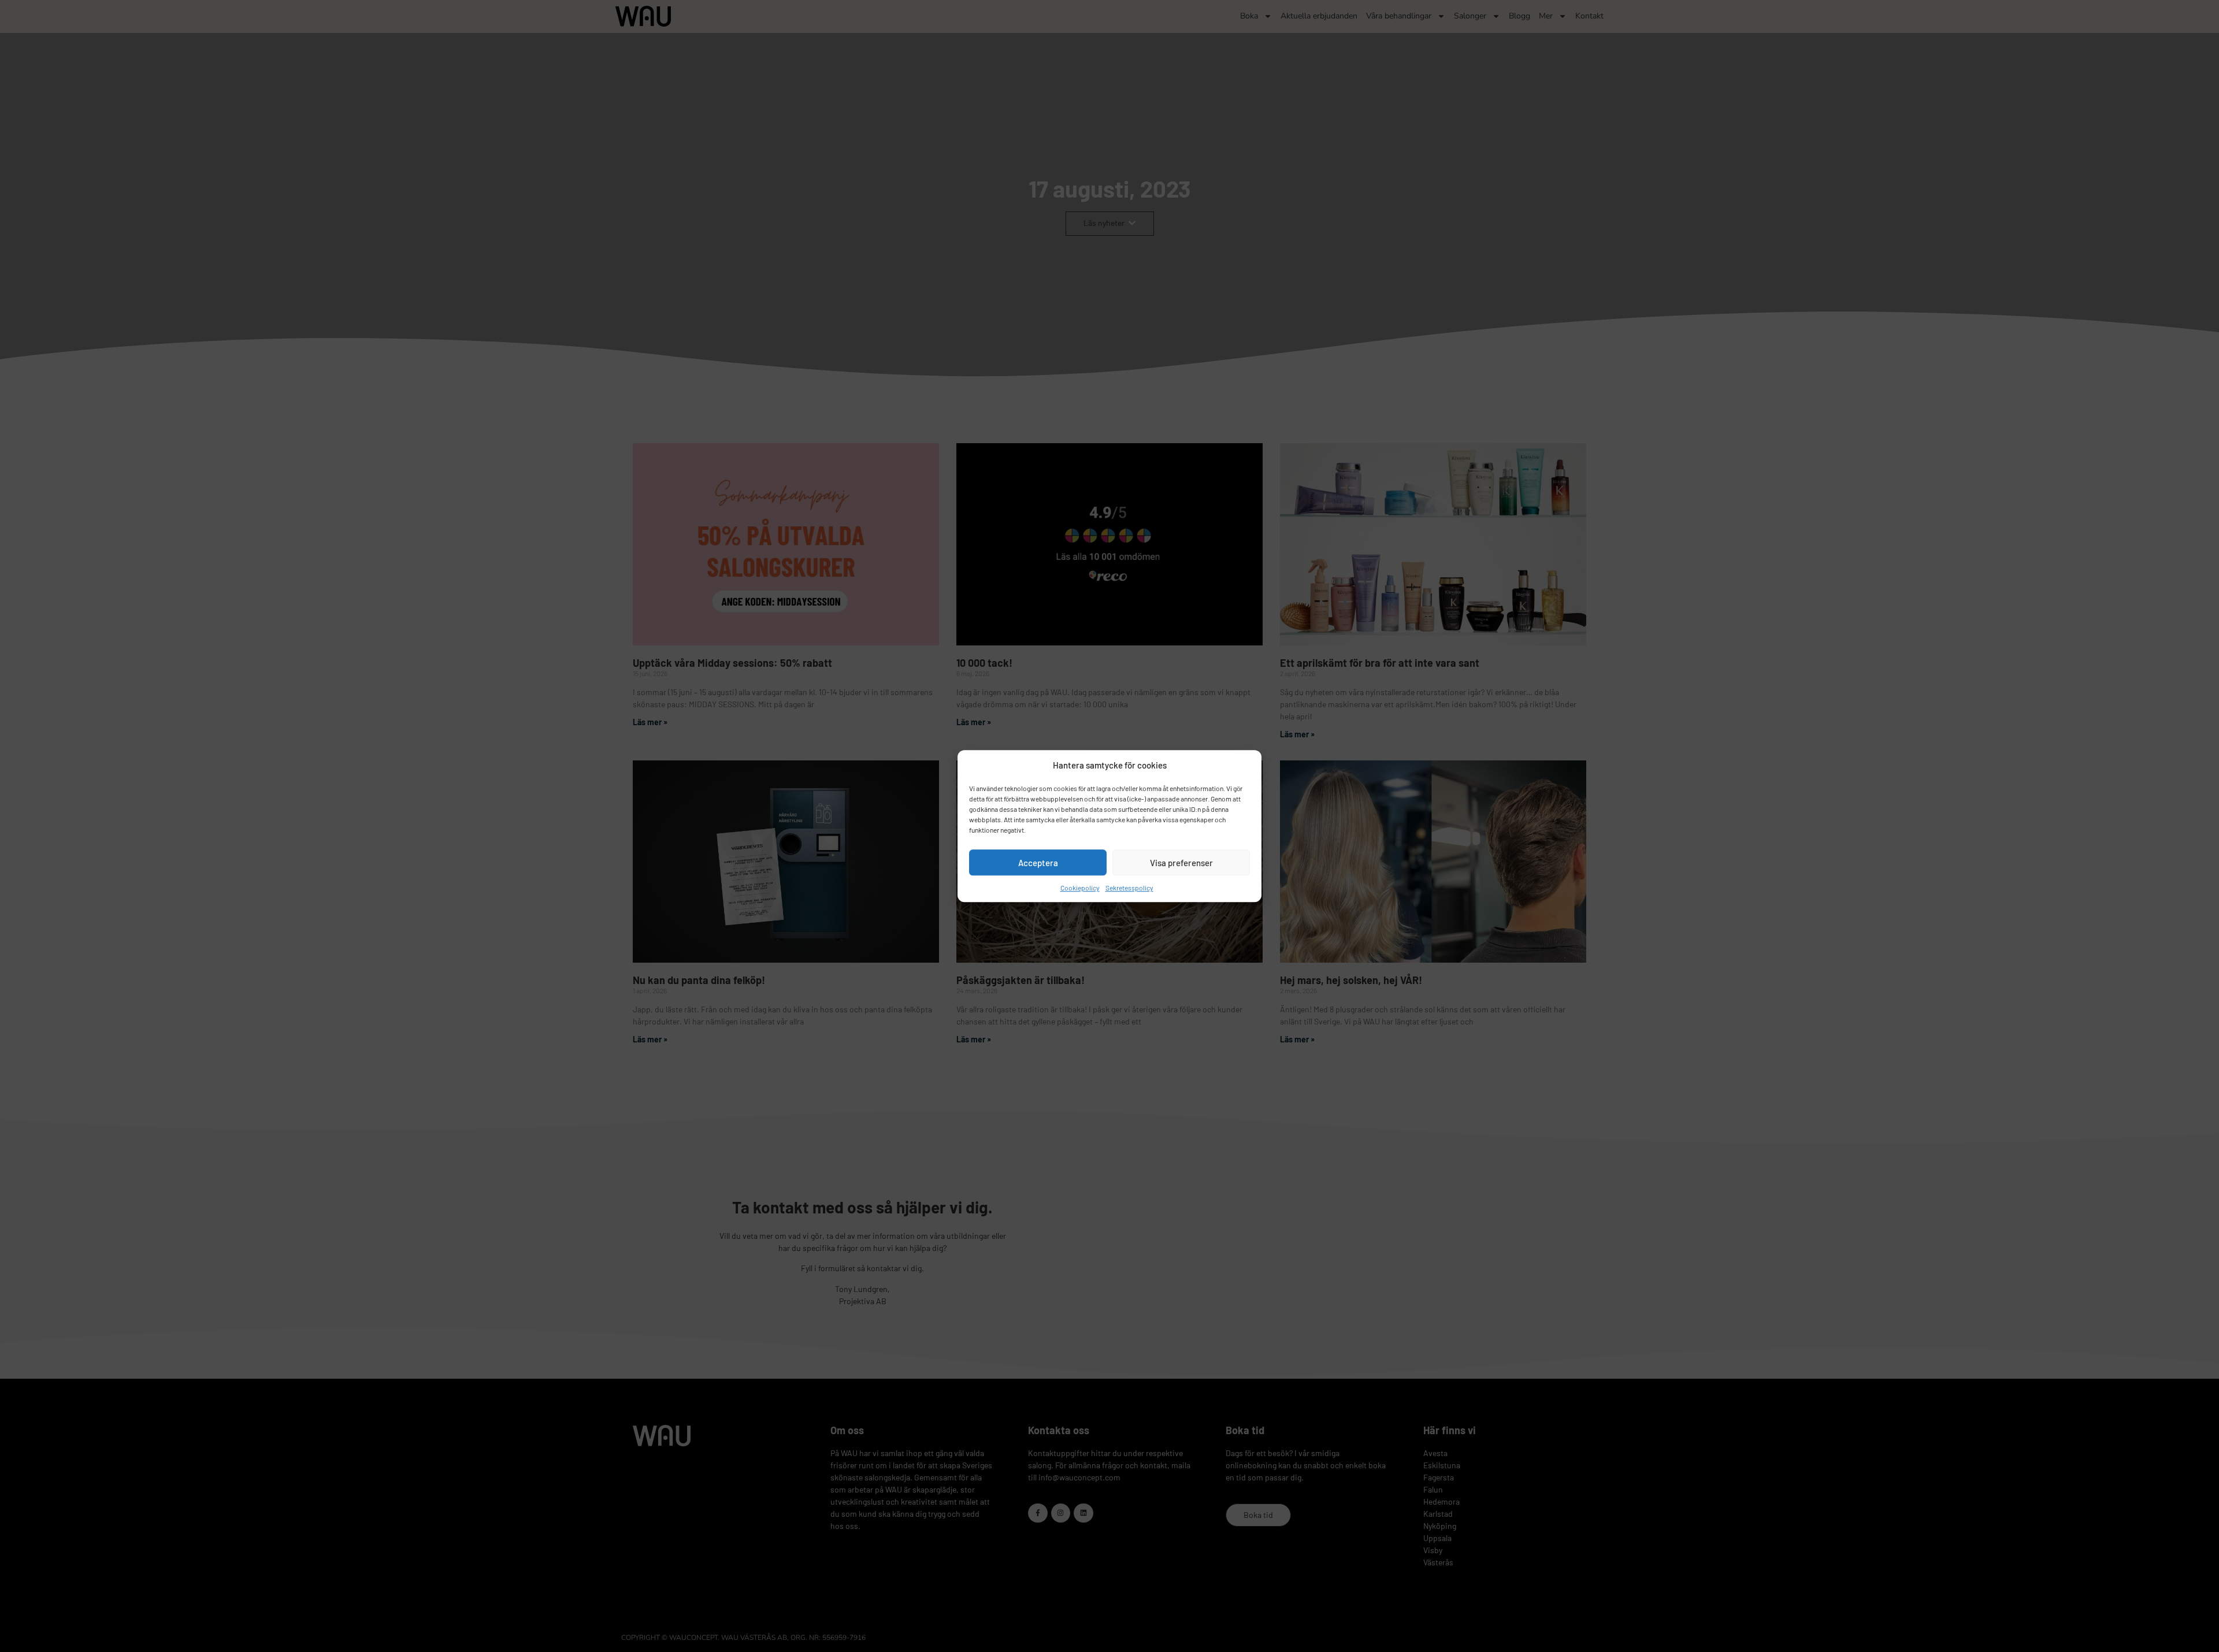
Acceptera (1038, 863)
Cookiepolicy (1080, 888)
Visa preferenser (1181, 863)
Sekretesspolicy (1129, 888)
